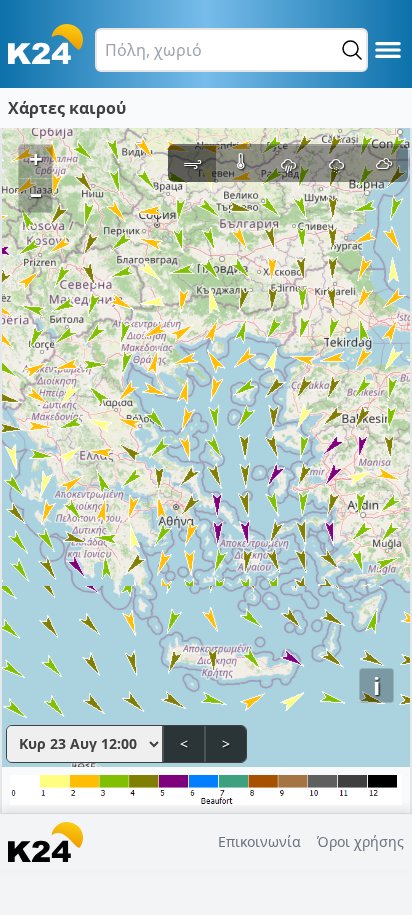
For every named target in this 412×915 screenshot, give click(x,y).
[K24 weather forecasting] (45, 44)
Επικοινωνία (259, 841)
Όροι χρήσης (360, 841)
